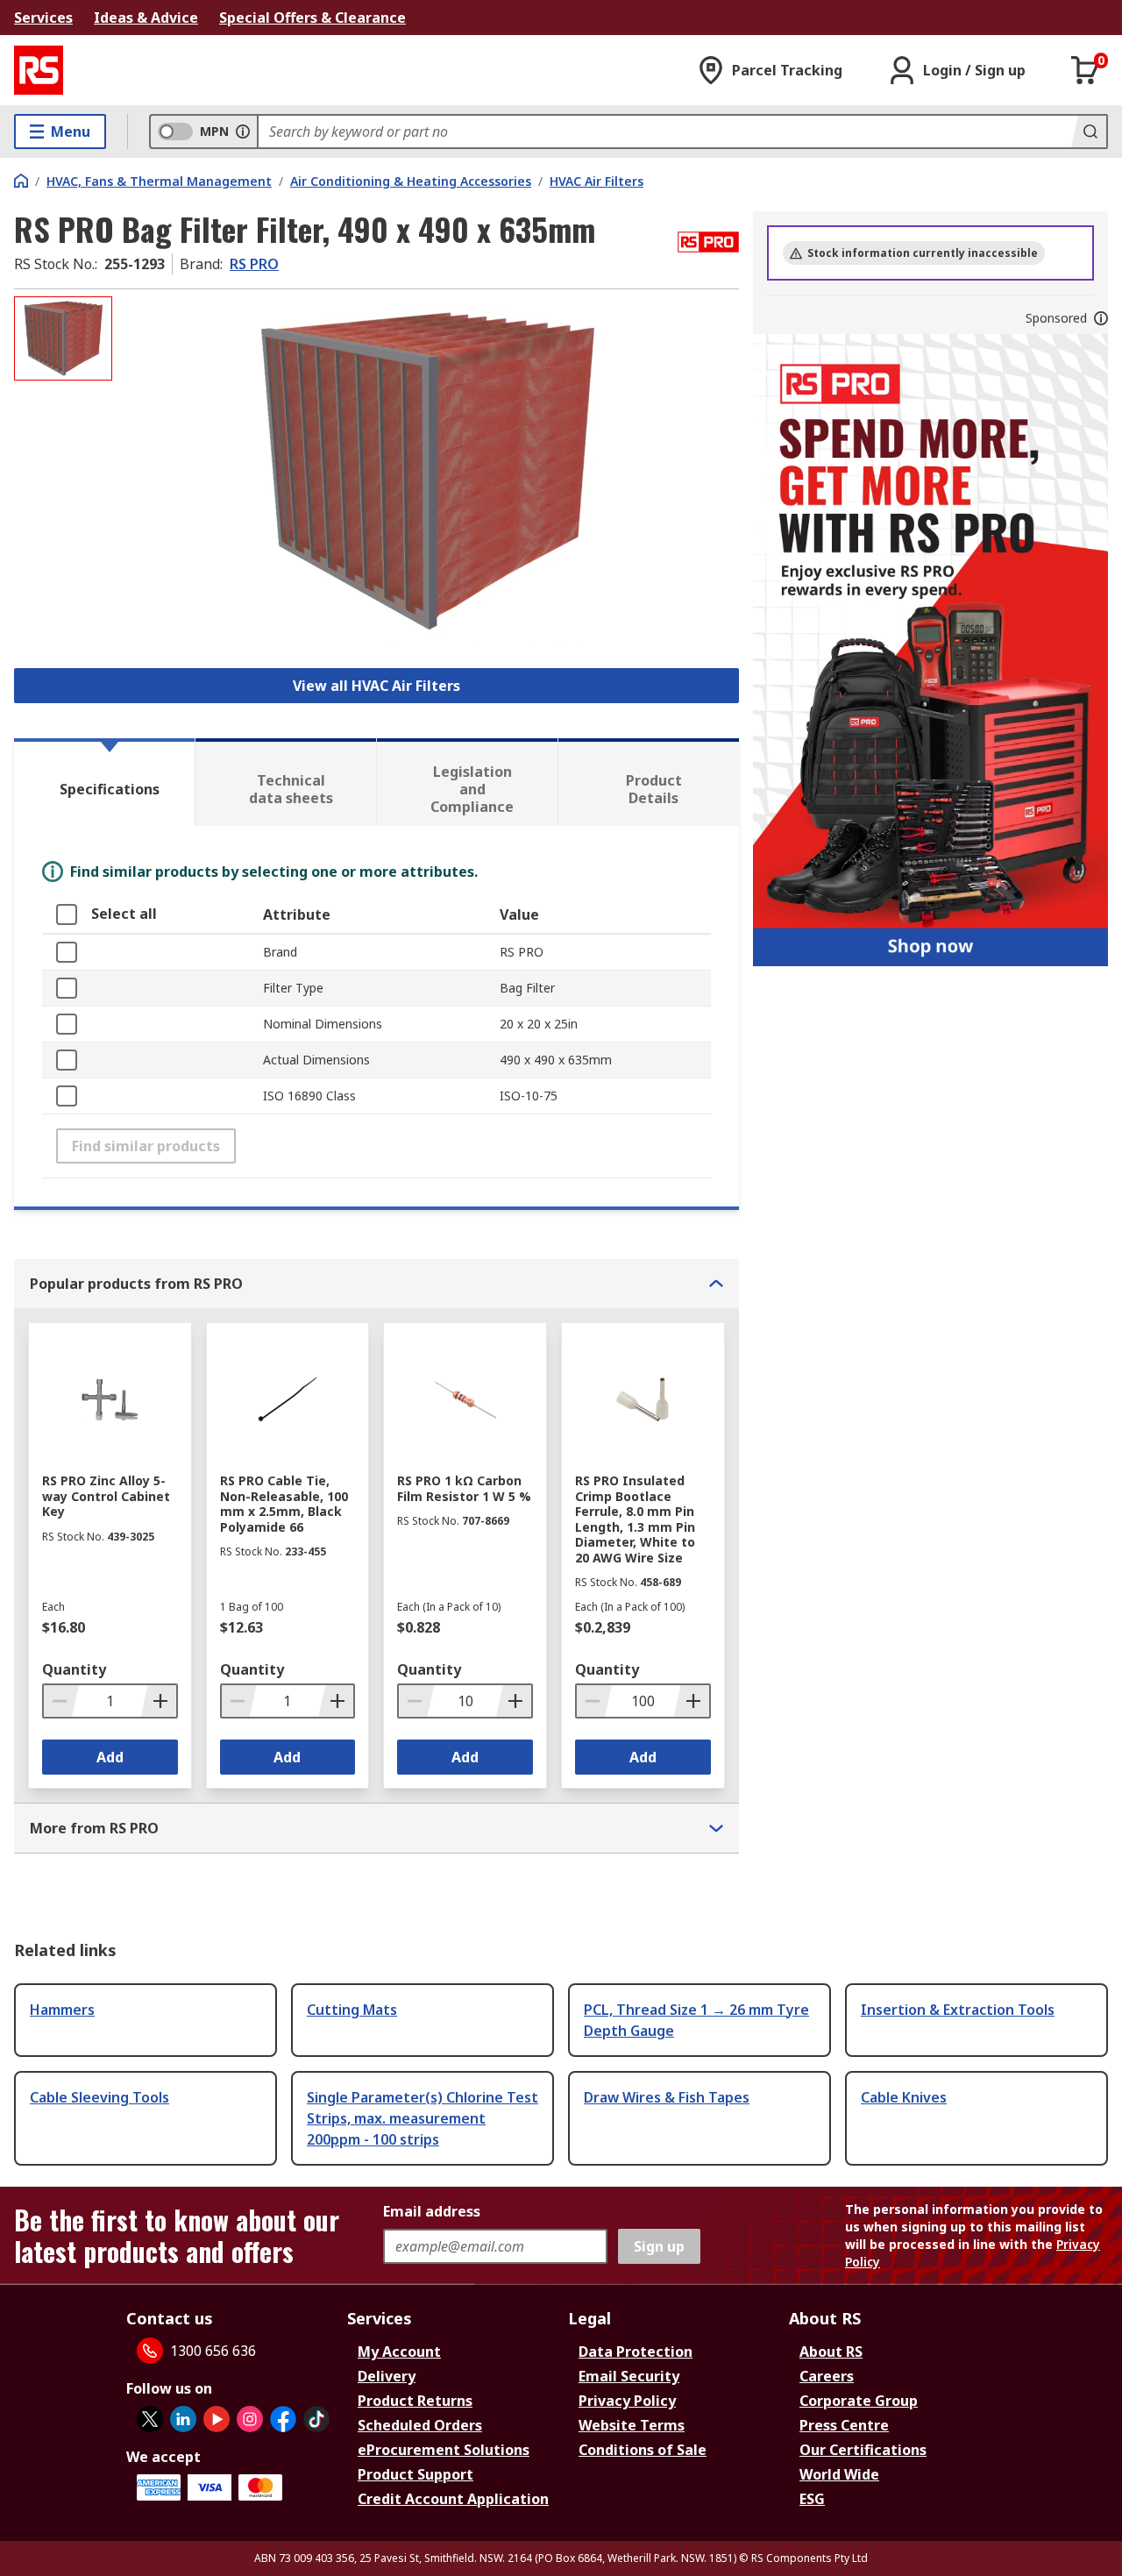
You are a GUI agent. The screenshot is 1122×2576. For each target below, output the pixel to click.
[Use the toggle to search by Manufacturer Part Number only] (243, 132)
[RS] (39, 70)
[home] (21, 181)
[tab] (104, 782)
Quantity (74, 1669)
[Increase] (159, 1701)
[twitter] (150, 2419)
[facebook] (283, 2419)
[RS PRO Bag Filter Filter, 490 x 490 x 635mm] (428, 471)
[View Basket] (1085, 70)
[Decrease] (61, 1701)
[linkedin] (183, 2419)
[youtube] (217, 2419)
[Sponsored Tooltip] (1101, 318)
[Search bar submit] (1089, 132)
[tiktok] (316, 2419)
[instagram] (250, 2419)
